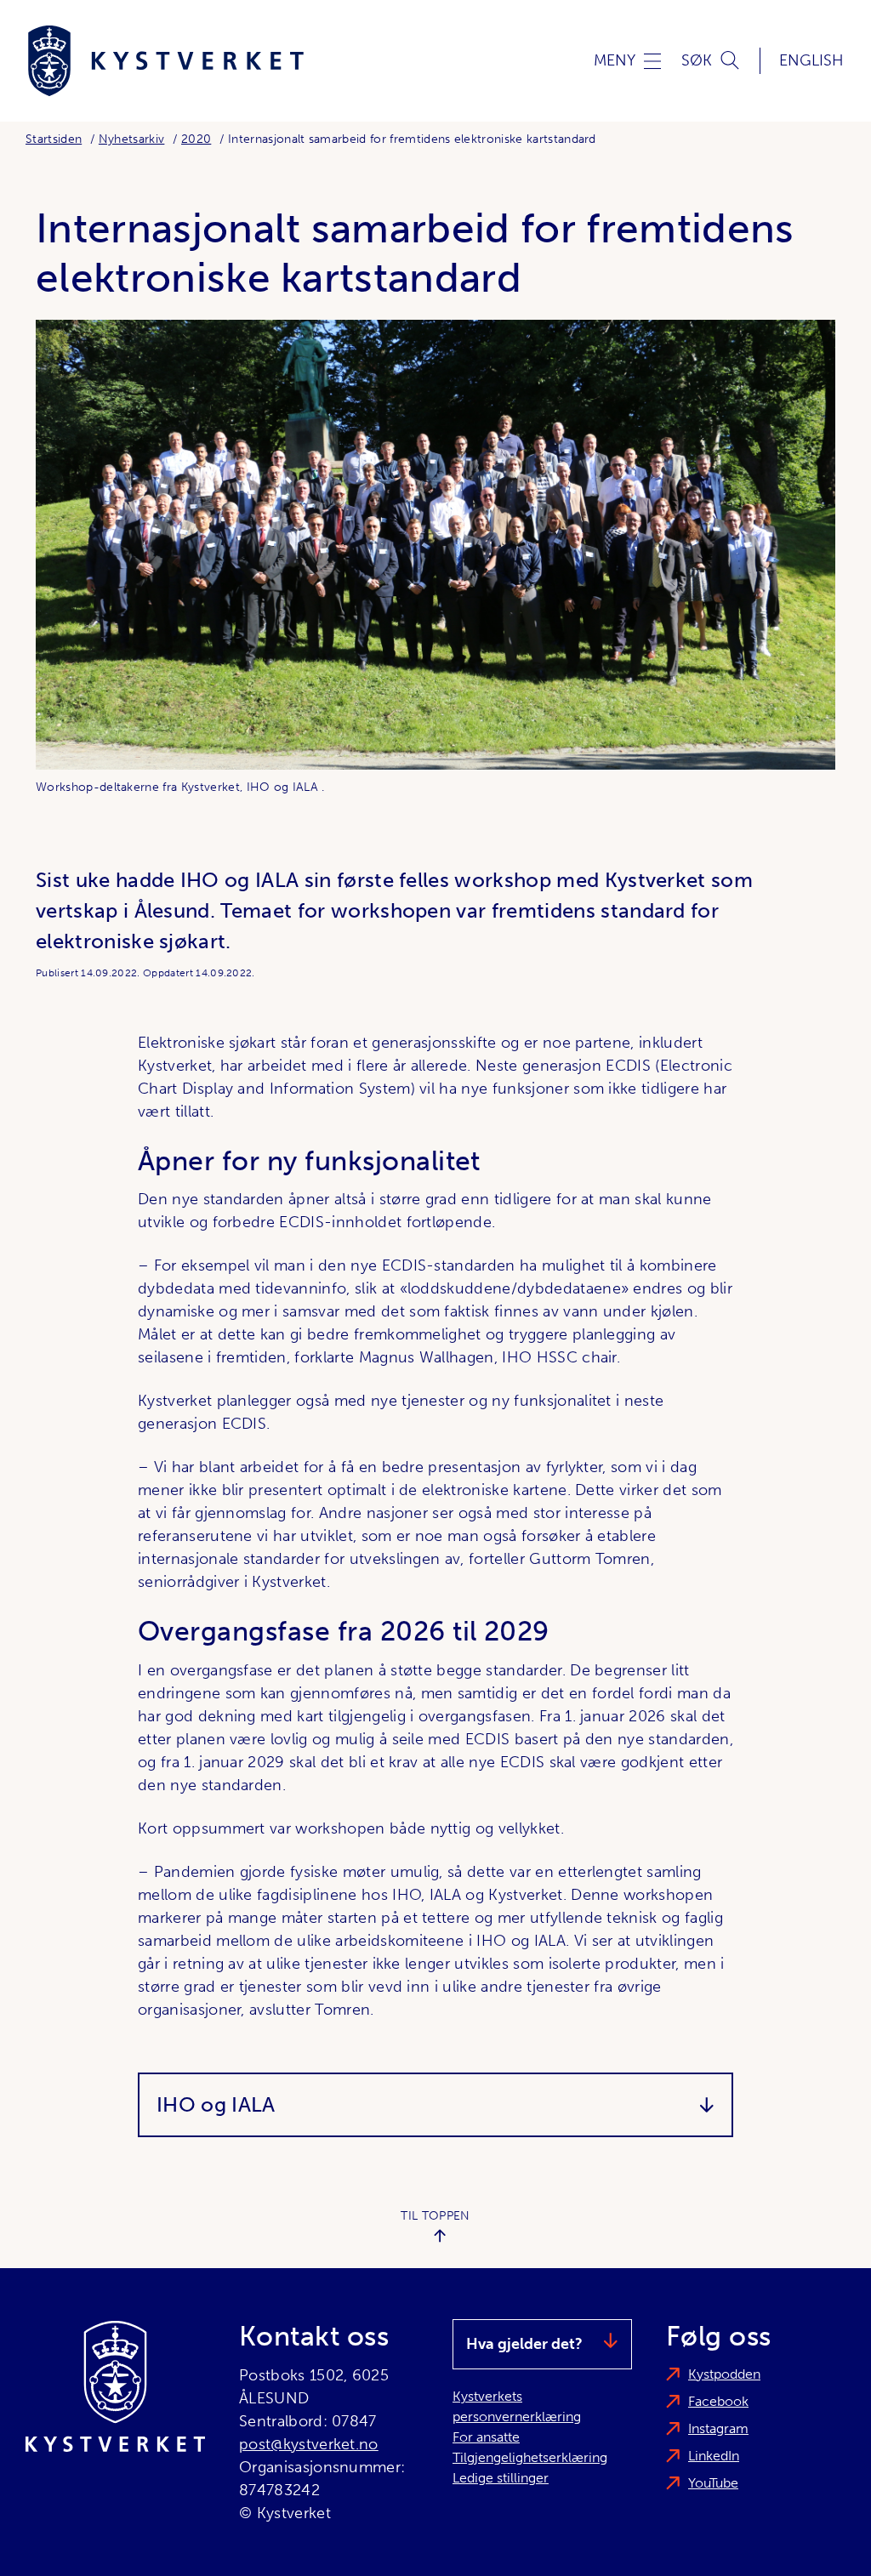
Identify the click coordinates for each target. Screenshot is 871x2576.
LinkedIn (714, 2456)
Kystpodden (724, 2374)
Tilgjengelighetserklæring (530, 2457)
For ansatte (486, 2437)
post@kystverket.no (309, 2444)
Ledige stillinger (501, 2478)
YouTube (713, 2483)
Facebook (718, 2401)
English (811, 60)
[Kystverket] (166, 61)
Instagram (718, 2428)
